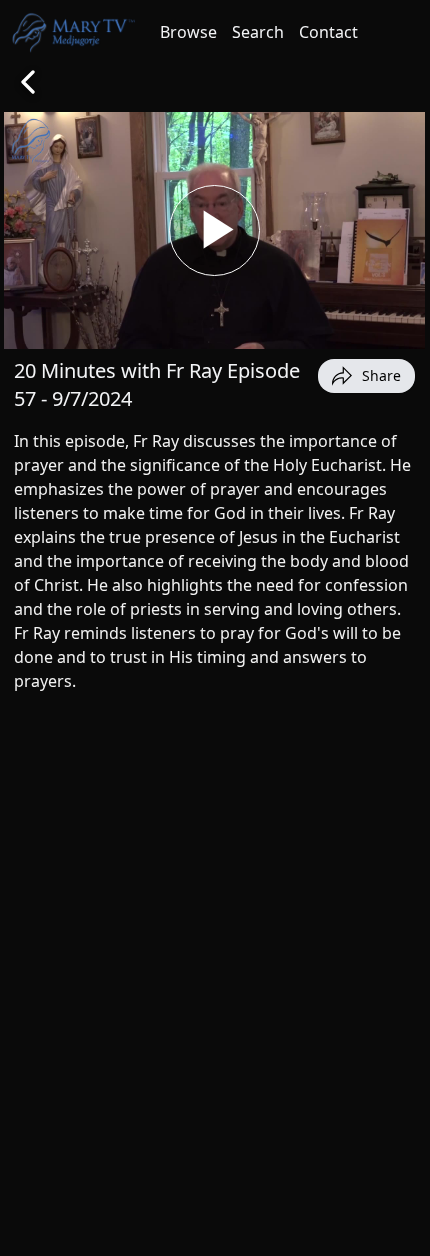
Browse (188, 32)
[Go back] (28, 82)
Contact (328, 32)
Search (258, 32)
